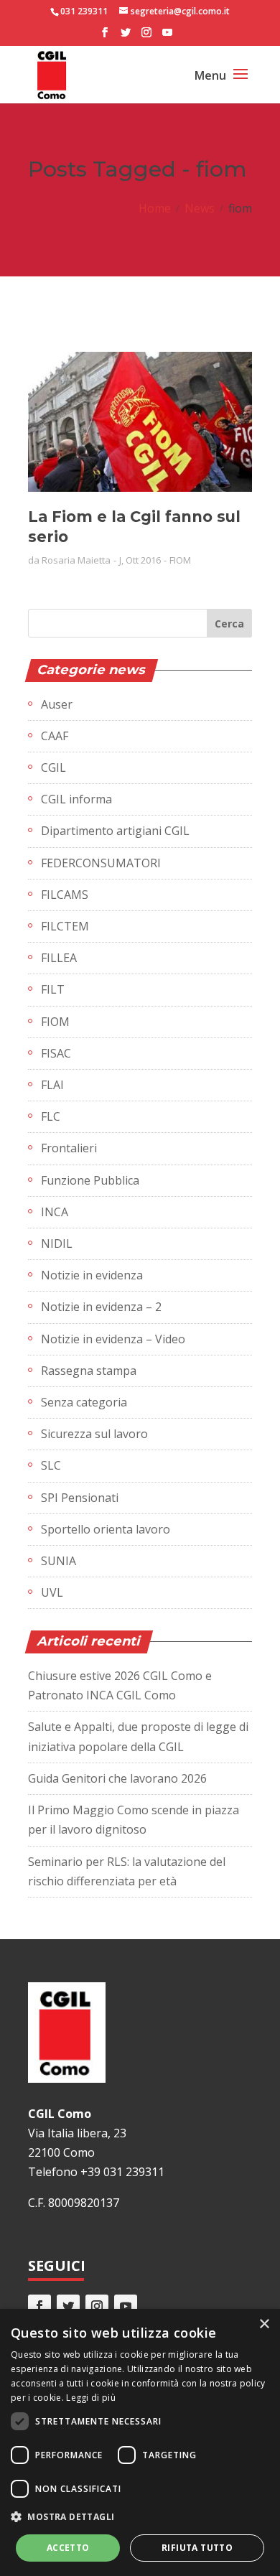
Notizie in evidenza (92, 1275)
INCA (55, 1212)
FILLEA (59, 958)
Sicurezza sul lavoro (94, 1434)
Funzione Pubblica (90, 1180)
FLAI (52, 1085)
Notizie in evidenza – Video (113, 1339)
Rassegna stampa (89, 1371)
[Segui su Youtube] (126, 2306)
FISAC (56, 1053)
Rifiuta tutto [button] (197, 2548)
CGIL (53, 767)
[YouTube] (167, 37)
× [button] (264, 2324)
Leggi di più (91, 2398)
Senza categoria (84, 1402)
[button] (140, 2517)
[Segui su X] (68, 2306)
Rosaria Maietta (76, 560)
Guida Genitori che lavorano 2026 (117, 1778)
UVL (52, 1592)
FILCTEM (65, 926)
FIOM (180, 560)
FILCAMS (65, 895)
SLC (51, 1465)
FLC (51, 1116)
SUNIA (59, 1561)
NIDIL (57, 1243)
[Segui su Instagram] (97, 2306)
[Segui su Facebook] (39, 2306)
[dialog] (140, 2442)
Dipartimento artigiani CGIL (115, 831)
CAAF (55, 736)
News (200, 208)
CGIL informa (76, 799)
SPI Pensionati (80, 1498)
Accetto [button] (68, 2548)
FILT (53, 989)
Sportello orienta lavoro (106, 1529)
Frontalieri (69, 1148)
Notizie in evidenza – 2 (101, 1307)
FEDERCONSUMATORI (101, 863)
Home (155, 208)
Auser (57, 704)
